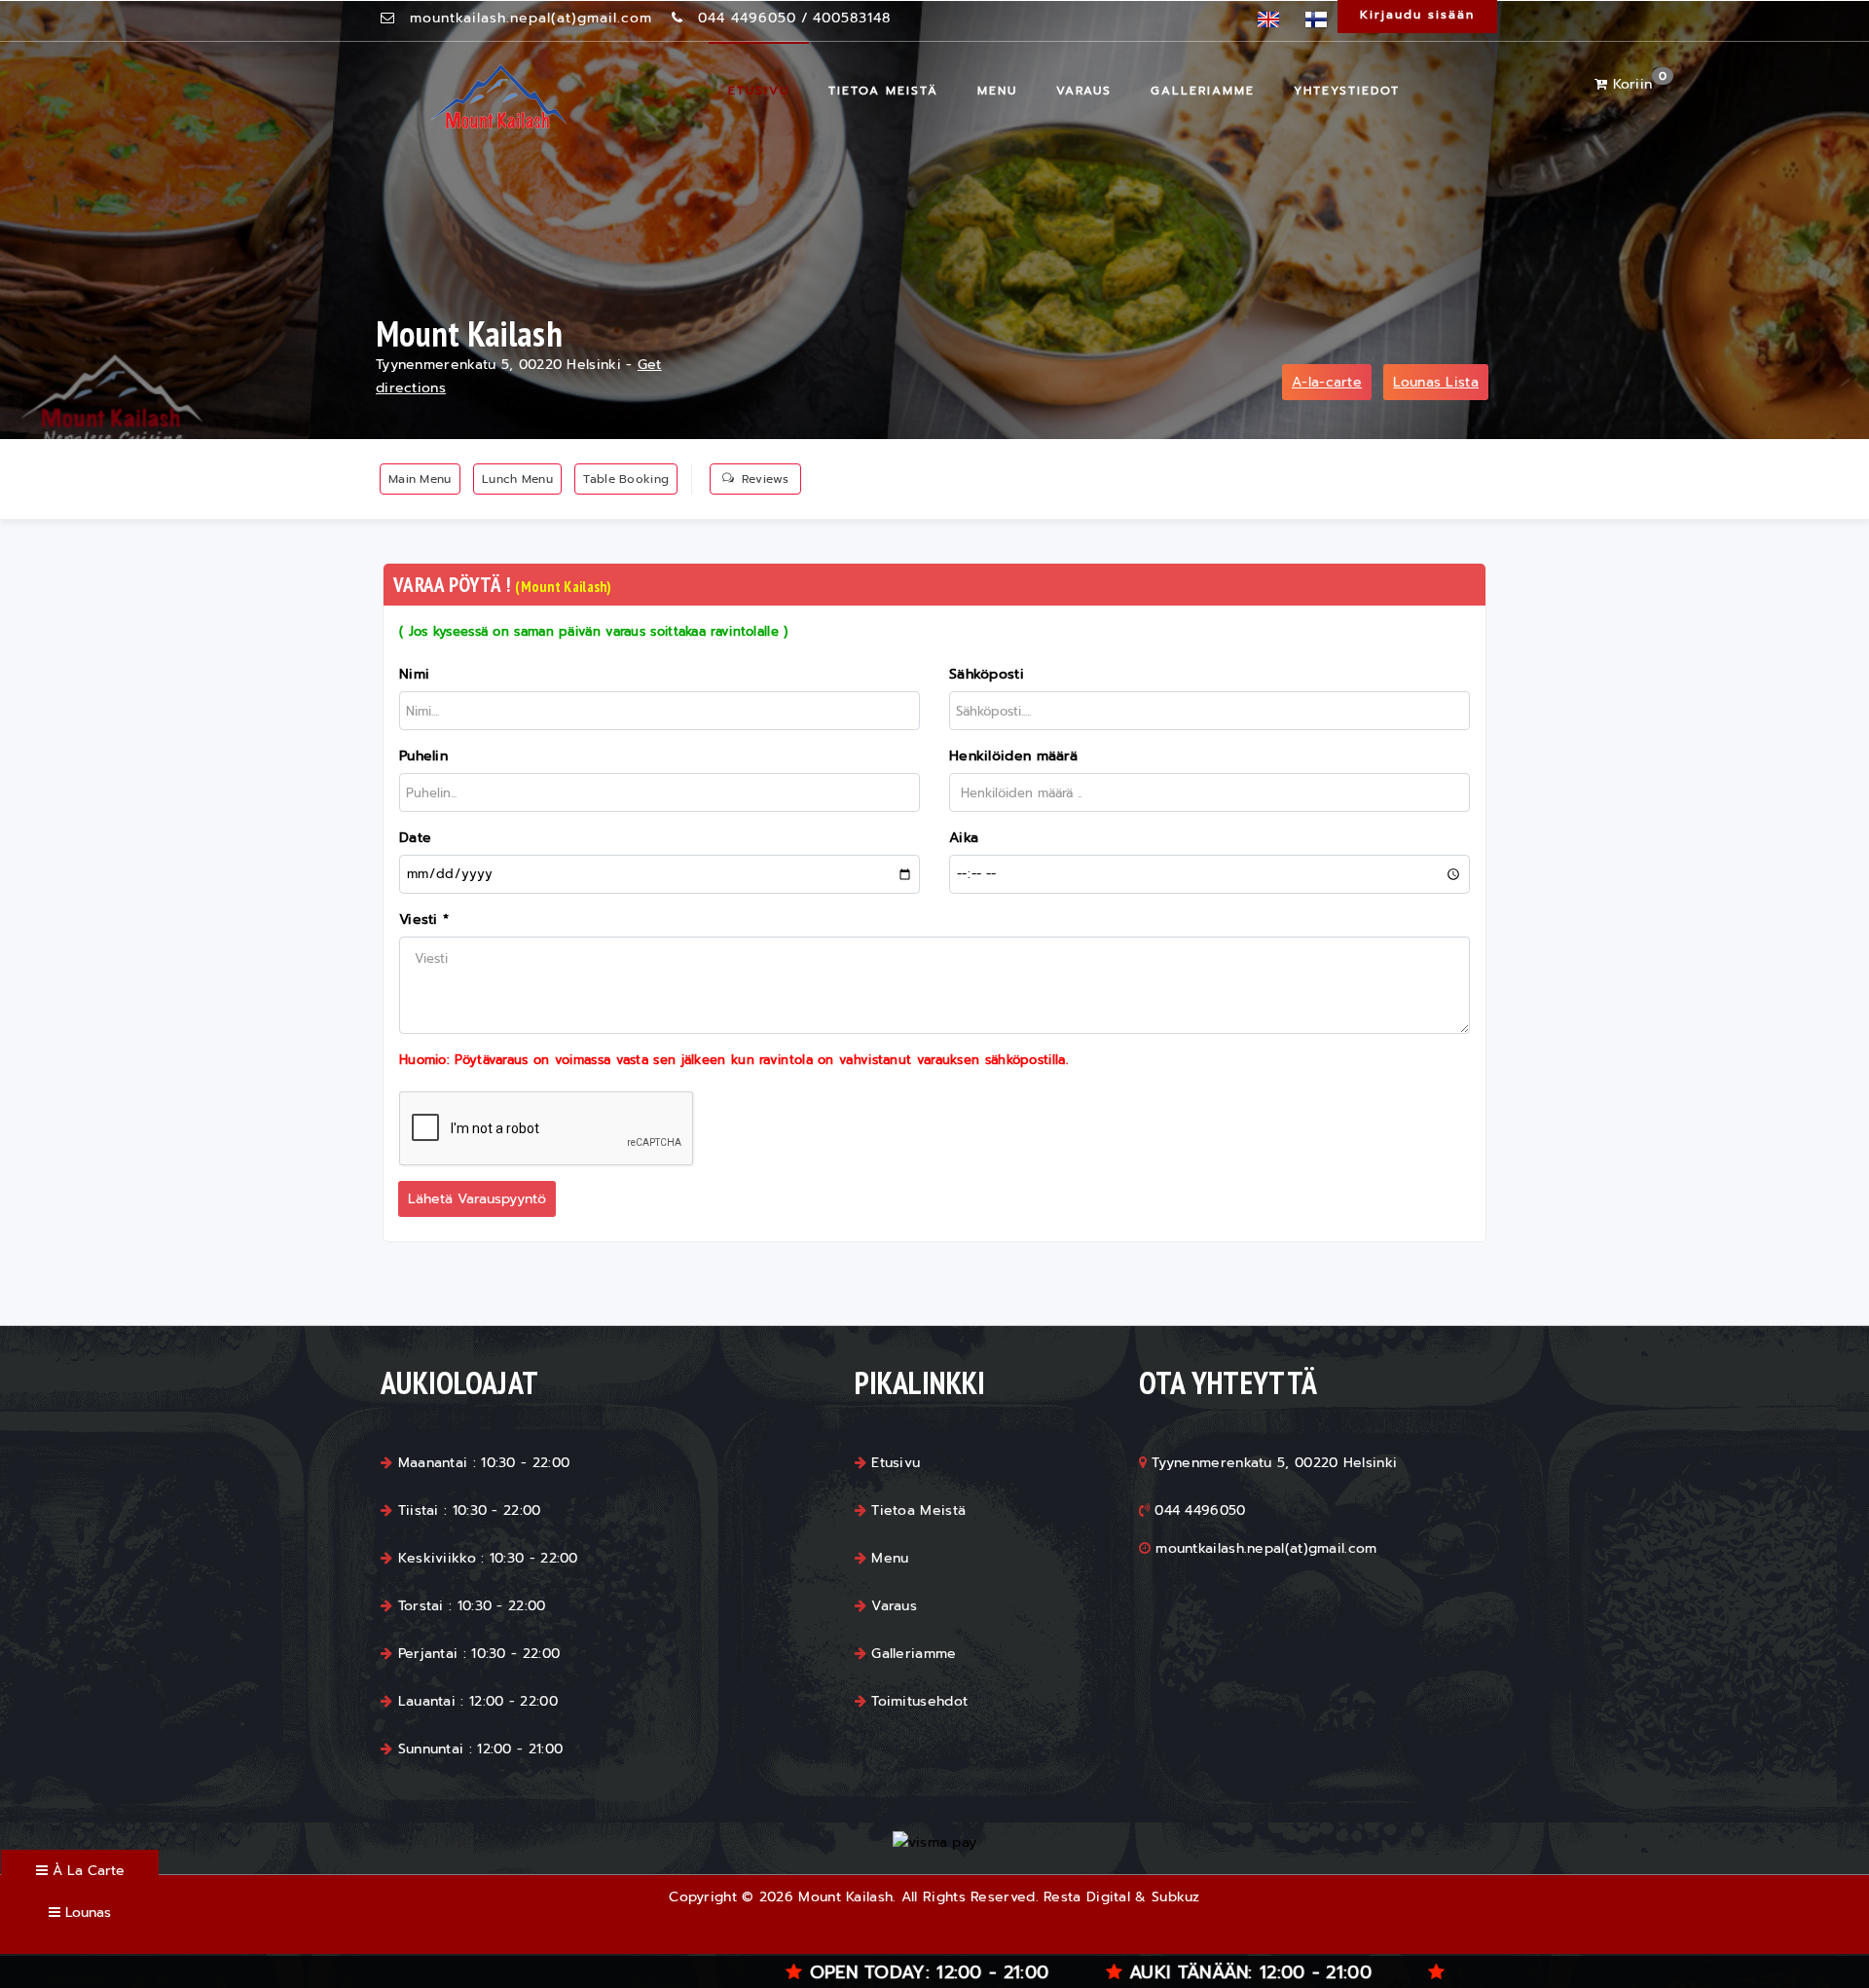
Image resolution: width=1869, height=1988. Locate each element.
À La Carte (86, 1871)
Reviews (765, 479)
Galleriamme (1203, 91)
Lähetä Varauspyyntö (477, 1199)
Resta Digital (1087, 1897)
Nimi (414, 674)
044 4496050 (747, 18)
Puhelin (423, 756)
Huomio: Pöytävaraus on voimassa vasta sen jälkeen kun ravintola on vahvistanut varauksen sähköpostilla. (733, 1060)
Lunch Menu (517, 479)
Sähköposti (987, 674)
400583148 (852, 18)
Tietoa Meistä (883, 91)
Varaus (1084, 91)
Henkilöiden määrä (1013, 756)
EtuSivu (759, 91)
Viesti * (424, 920)
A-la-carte (1327, 382)
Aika (964, 838)
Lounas (86, 1913)
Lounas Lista (1436, 382)
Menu (997, 91)
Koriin (1637, 84)
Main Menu (420, 479)
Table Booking (626, 479)
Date (415, 838)
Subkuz (1176, 1897)
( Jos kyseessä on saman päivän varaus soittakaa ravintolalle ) (594, 631)
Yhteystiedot (1347, 91)
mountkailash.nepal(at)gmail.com (531, 18)
